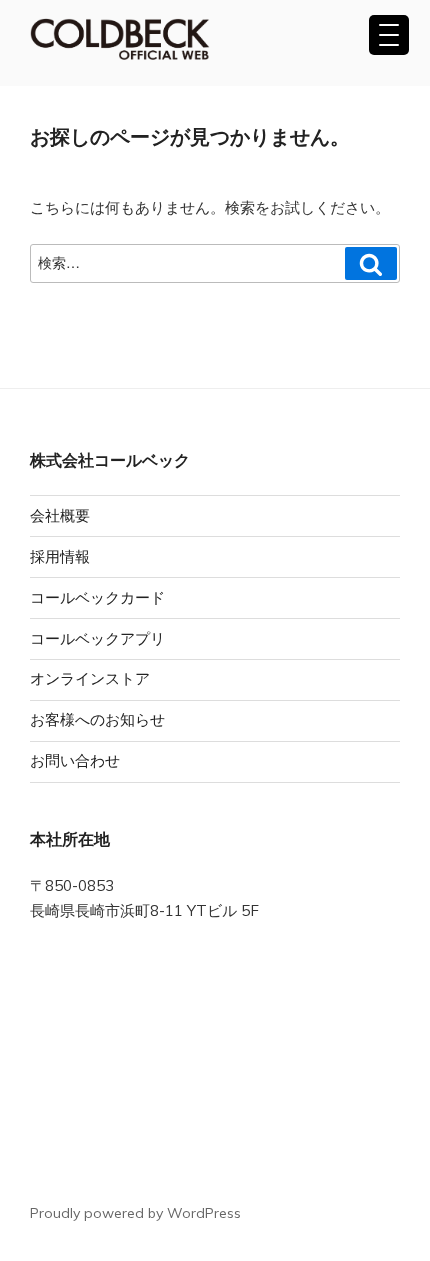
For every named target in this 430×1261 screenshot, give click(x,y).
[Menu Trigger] (389, 35)
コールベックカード (97, 597)
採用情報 (60, 556)
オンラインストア (90, 678)
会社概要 (60, 515)
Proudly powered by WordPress (135, 1213)
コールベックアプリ (97, 638)
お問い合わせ (75, 760)
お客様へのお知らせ (97, 719)
